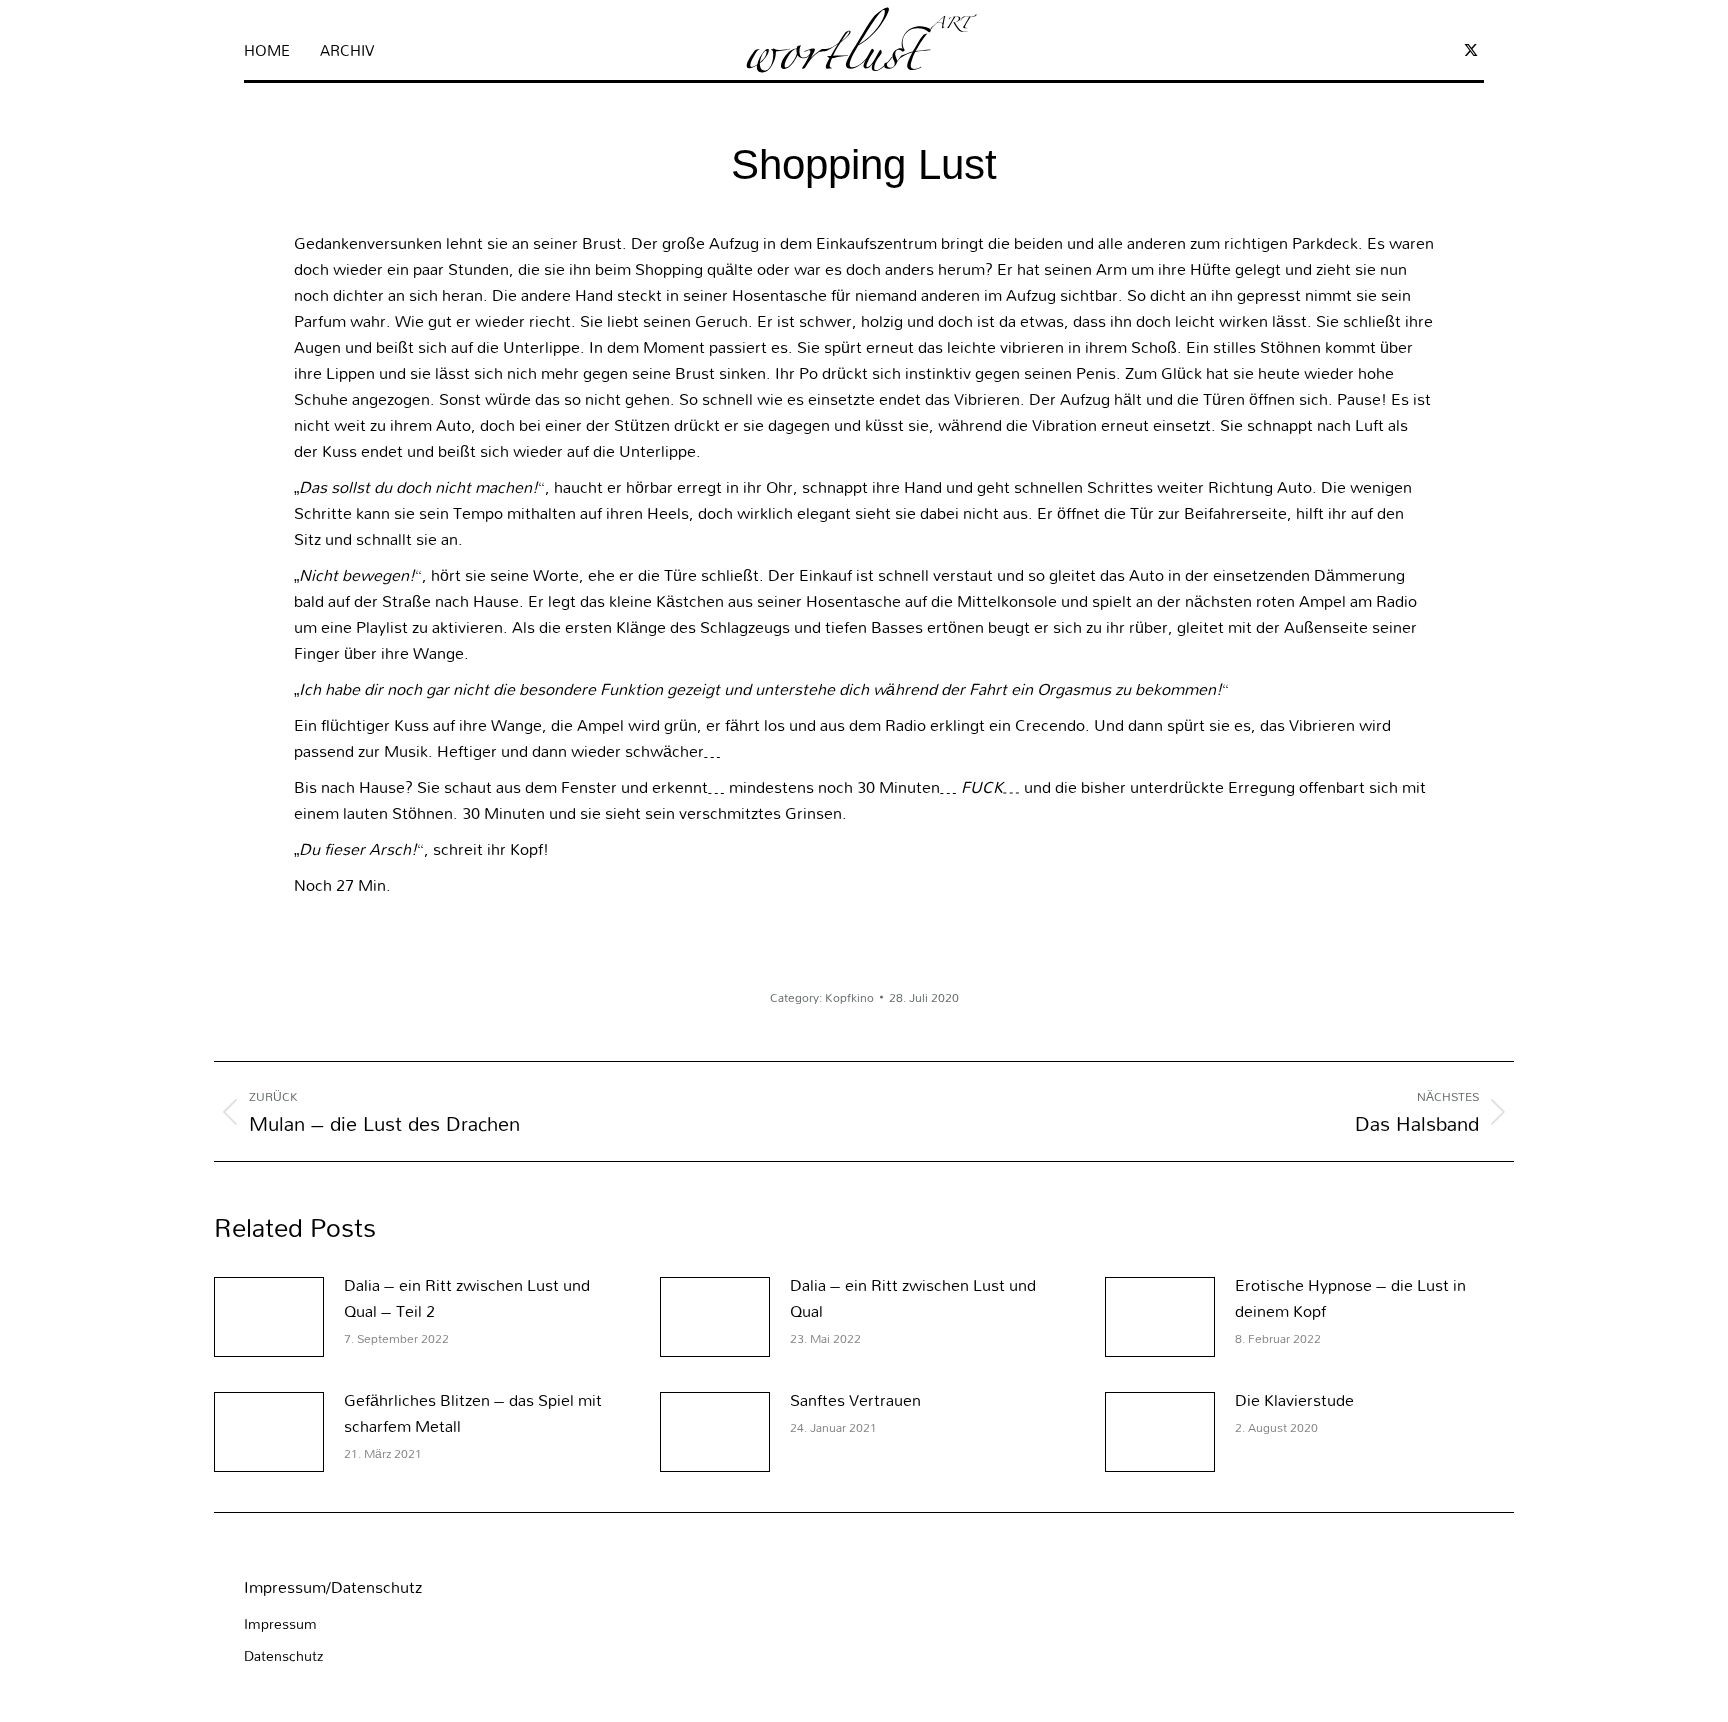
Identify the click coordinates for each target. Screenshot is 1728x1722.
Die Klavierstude (1294, 1400)
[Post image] (269, 1317)
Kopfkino (849, 997)
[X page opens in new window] (1471, 50)
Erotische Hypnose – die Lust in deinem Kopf (1350, 1298)
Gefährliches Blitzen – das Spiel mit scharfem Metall (473, 1413)
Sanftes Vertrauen (855, 1400)
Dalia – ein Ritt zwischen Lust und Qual (913, 1298)
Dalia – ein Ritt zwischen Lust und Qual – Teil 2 (467, 1298)
